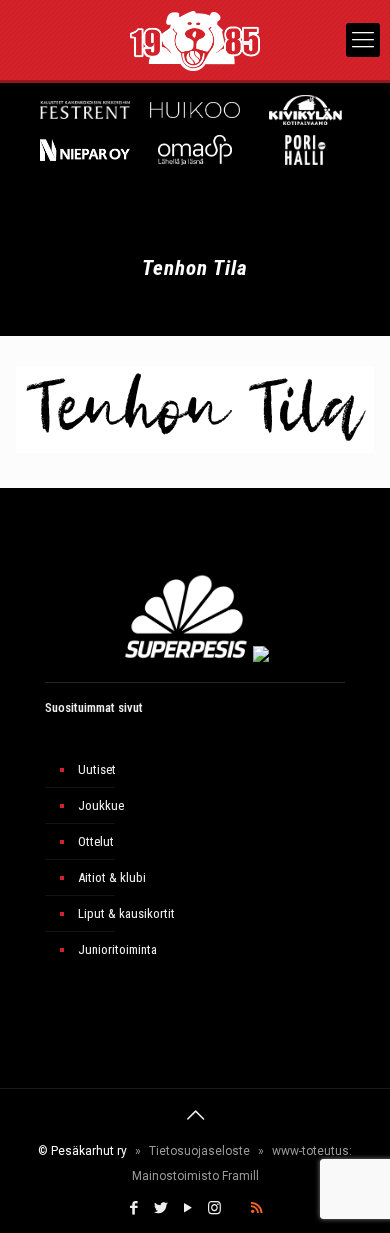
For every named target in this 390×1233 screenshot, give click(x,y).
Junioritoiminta (117, 949)
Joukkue (101, 805)
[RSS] (256, 1208)
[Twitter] (160, 1208)
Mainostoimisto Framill (195, 1176)
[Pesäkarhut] (195, 40)
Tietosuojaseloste (199, 1151)
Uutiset (97, 769)
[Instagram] (214, 1208)
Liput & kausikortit (126, 913)
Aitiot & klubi (112, 877)
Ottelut (96, 841)
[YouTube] (187, 1208)
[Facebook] (133, 1208)
